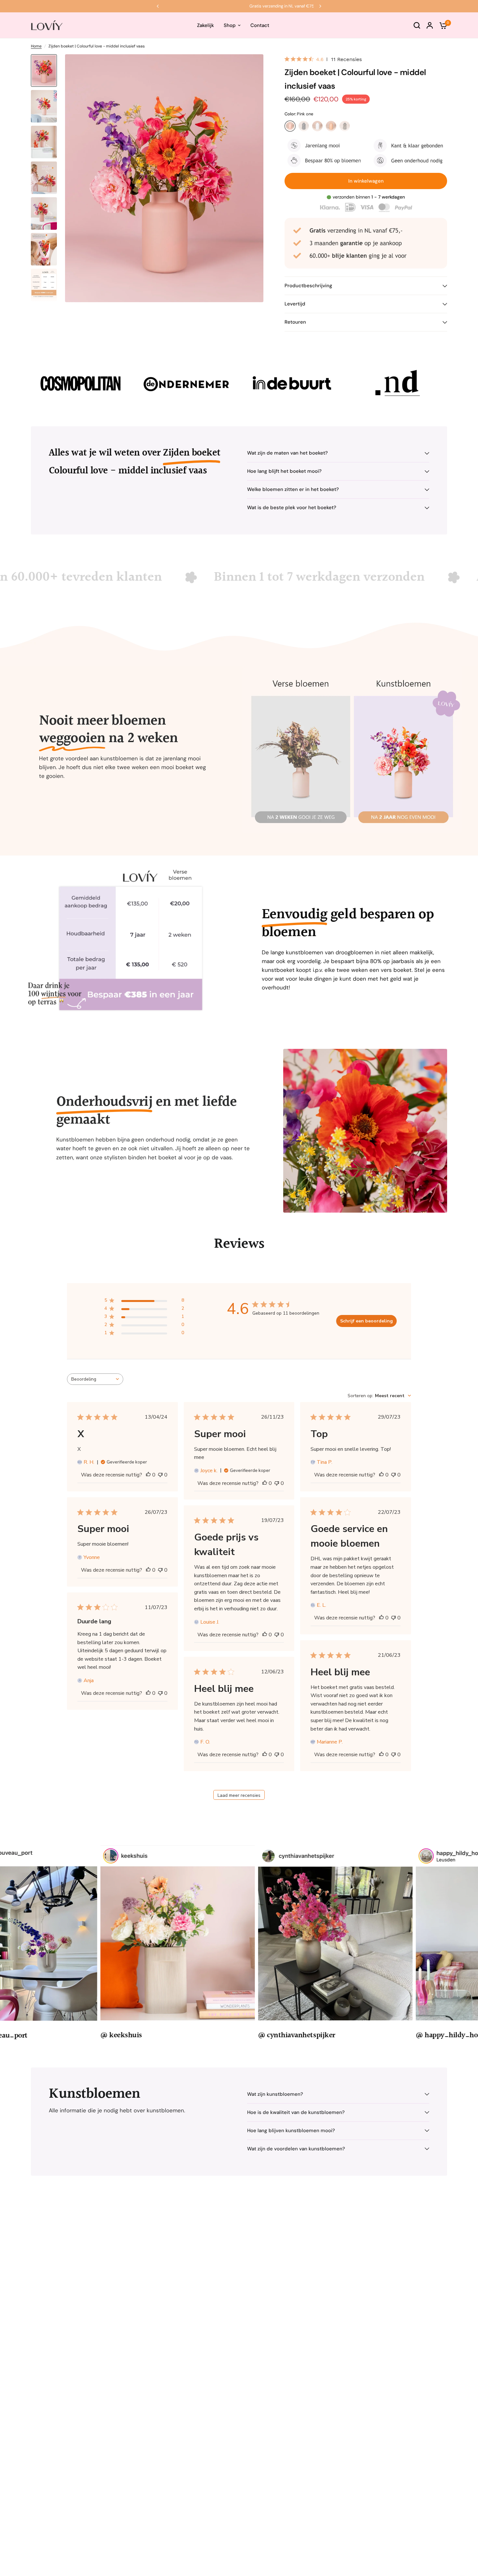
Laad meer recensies (239, 1795)
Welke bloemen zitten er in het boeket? (293, 489)
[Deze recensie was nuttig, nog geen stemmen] (148, 1475)
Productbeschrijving (308, 286)
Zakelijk (206, 25)
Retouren (295, 322)
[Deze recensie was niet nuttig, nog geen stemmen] (160, 1475)
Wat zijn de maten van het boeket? (287, 453)
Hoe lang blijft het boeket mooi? (284, 471)
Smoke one (345, 126)
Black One (304, 126)
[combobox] (95, 1379)
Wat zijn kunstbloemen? (275, 2094)
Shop (230, 25)
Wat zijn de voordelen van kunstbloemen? (296, 2149)
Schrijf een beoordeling (366, 1321)
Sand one (331, 126)
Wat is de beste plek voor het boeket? (292, 508)
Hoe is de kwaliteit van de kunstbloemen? (296, 2112)
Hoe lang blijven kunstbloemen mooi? (291, 2131)
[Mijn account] (430, 25)
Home (36, 46)
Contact (260, 25)
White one (317, 126)
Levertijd (295, 304)
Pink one (290, 126)
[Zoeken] (417, 25)
